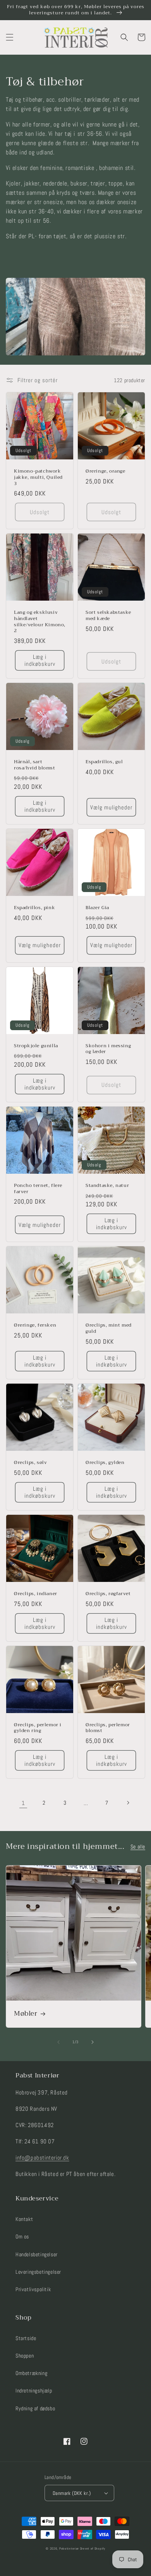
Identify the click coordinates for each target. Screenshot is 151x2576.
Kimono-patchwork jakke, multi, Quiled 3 (38, 477)
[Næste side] (128, 1803)
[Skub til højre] (93, 2042)
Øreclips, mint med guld (109, 1328)
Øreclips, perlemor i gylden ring (38, 1728)
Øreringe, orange (106, 471)
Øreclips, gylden (105, 1463)
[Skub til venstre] (58, 2042)
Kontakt (24, 2219)
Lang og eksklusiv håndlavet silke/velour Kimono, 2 (40, 622)
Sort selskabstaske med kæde (108, 616)
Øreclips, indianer (36, 1594)
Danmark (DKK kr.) (72, 2493)
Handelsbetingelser (37, 2254)
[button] (10, 37)
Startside (26, 2338)
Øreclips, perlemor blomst (108, 1728)
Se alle (138, 1847)
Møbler (26, 2014)
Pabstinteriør (69, 2548)
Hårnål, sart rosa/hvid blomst (35, 765)
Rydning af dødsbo (35, 2408)
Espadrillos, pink (34, 908)
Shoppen (25, 2356)
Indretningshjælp (34, 2391)
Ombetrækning (31, 2373)
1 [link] (23, 1803)
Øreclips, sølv (30, 1463)
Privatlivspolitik (33, 2289)
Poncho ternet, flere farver (38, 1189)
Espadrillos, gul (104, 762)
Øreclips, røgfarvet (108, 1594)
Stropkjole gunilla (36, 1046)
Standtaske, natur (107, 1186)
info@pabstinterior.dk (42, 2158)
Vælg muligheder (111, 807)
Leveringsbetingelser (38, 2272)
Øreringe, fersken (35, 1325)
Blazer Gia (97, 908)
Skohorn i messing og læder (108, 1049)
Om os (22, 2236)
